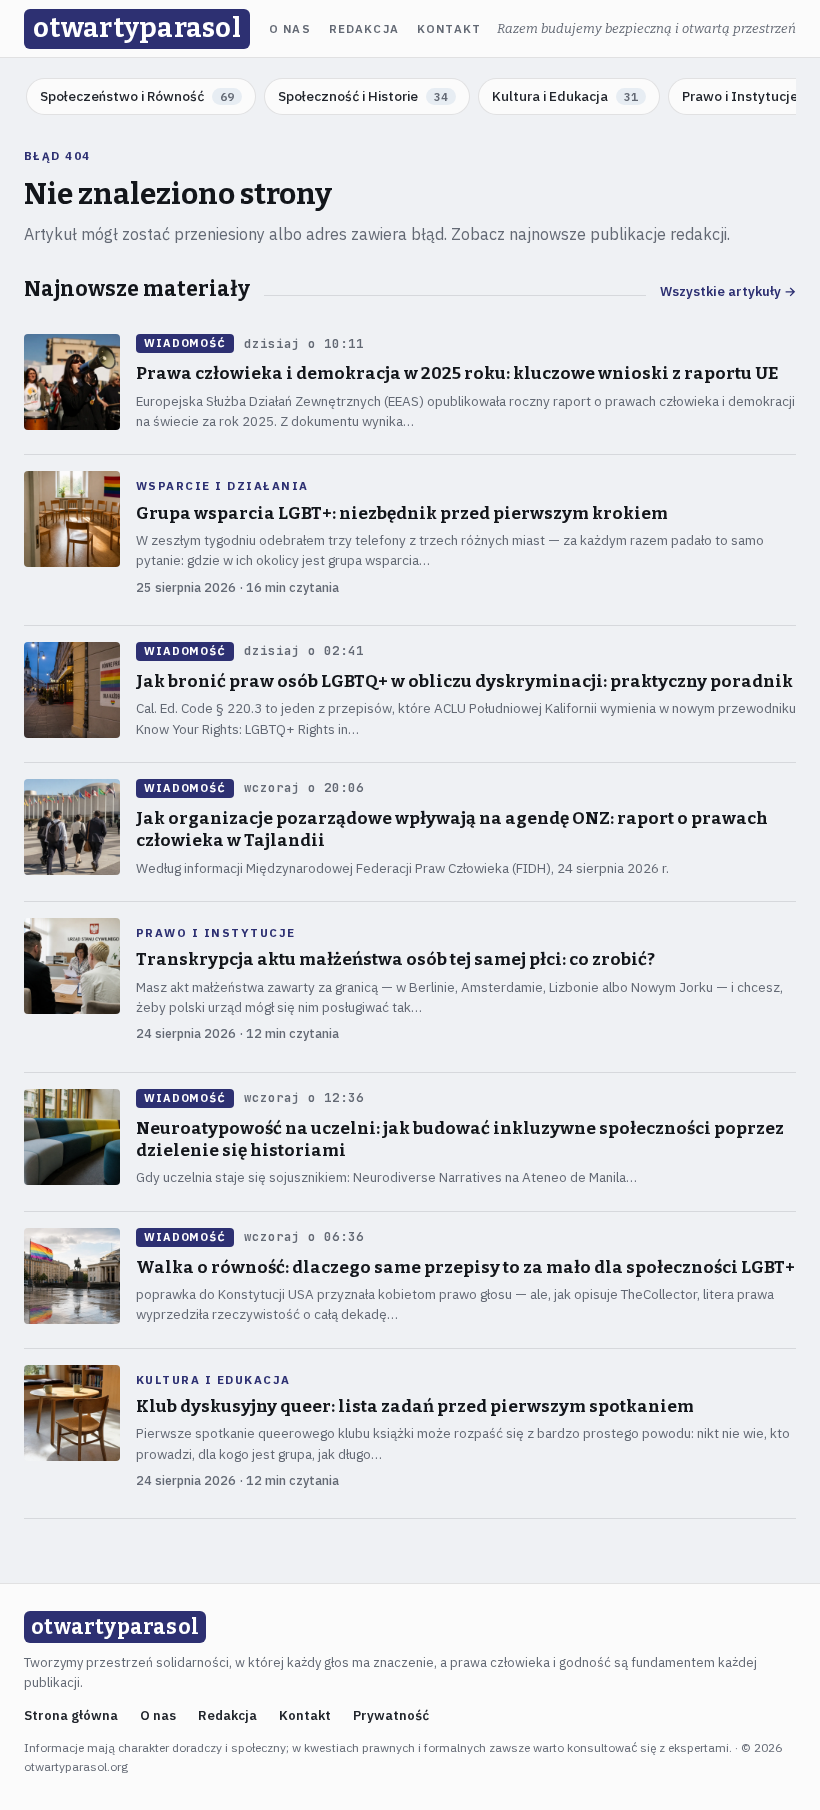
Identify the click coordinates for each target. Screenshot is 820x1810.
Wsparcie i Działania (222, 486)
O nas (290, 29)
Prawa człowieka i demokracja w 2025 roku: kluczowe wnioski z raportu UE (457, 373)
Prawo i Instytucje (216, 933)
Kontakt (449, 29)
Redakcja (364, 29)
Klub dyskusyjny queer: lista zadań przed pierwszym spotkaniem (415, 1406)
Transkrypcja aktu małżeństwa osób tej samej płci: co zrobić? (395, 959)
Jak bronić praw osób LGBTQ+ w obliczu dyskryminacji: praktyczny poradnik (464, 681)
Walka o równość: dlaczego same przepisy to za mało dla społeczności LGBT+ (465, 1267)
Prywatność (391, 1715)
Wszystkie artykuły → (728, 291)
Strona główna (71, 1715)
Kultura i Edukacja (213, 1380)
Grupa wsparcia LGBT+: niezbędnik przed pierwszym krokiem (402, 513)
